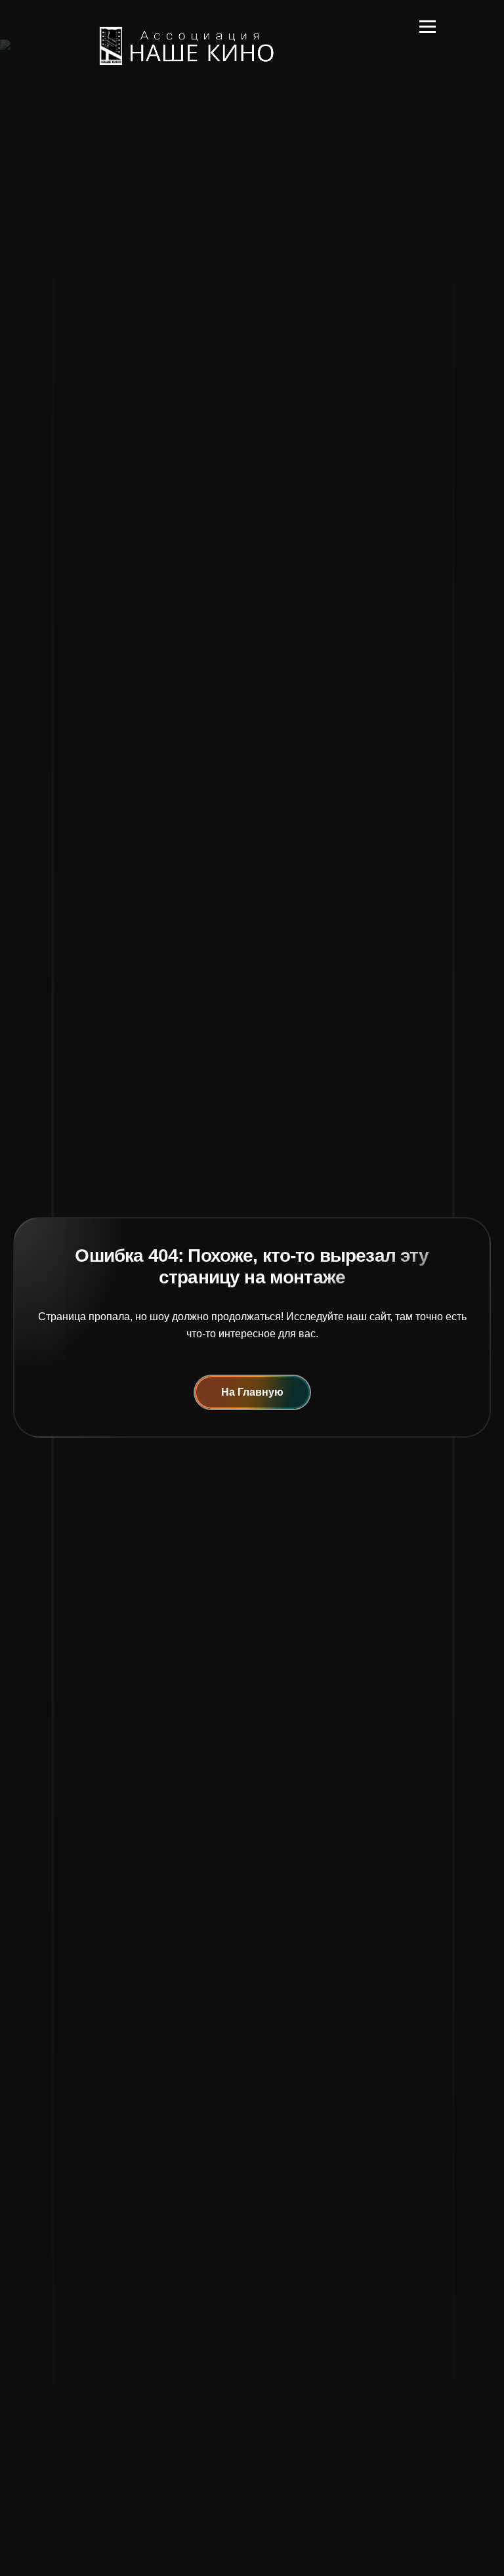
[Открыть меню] (427, 26)
